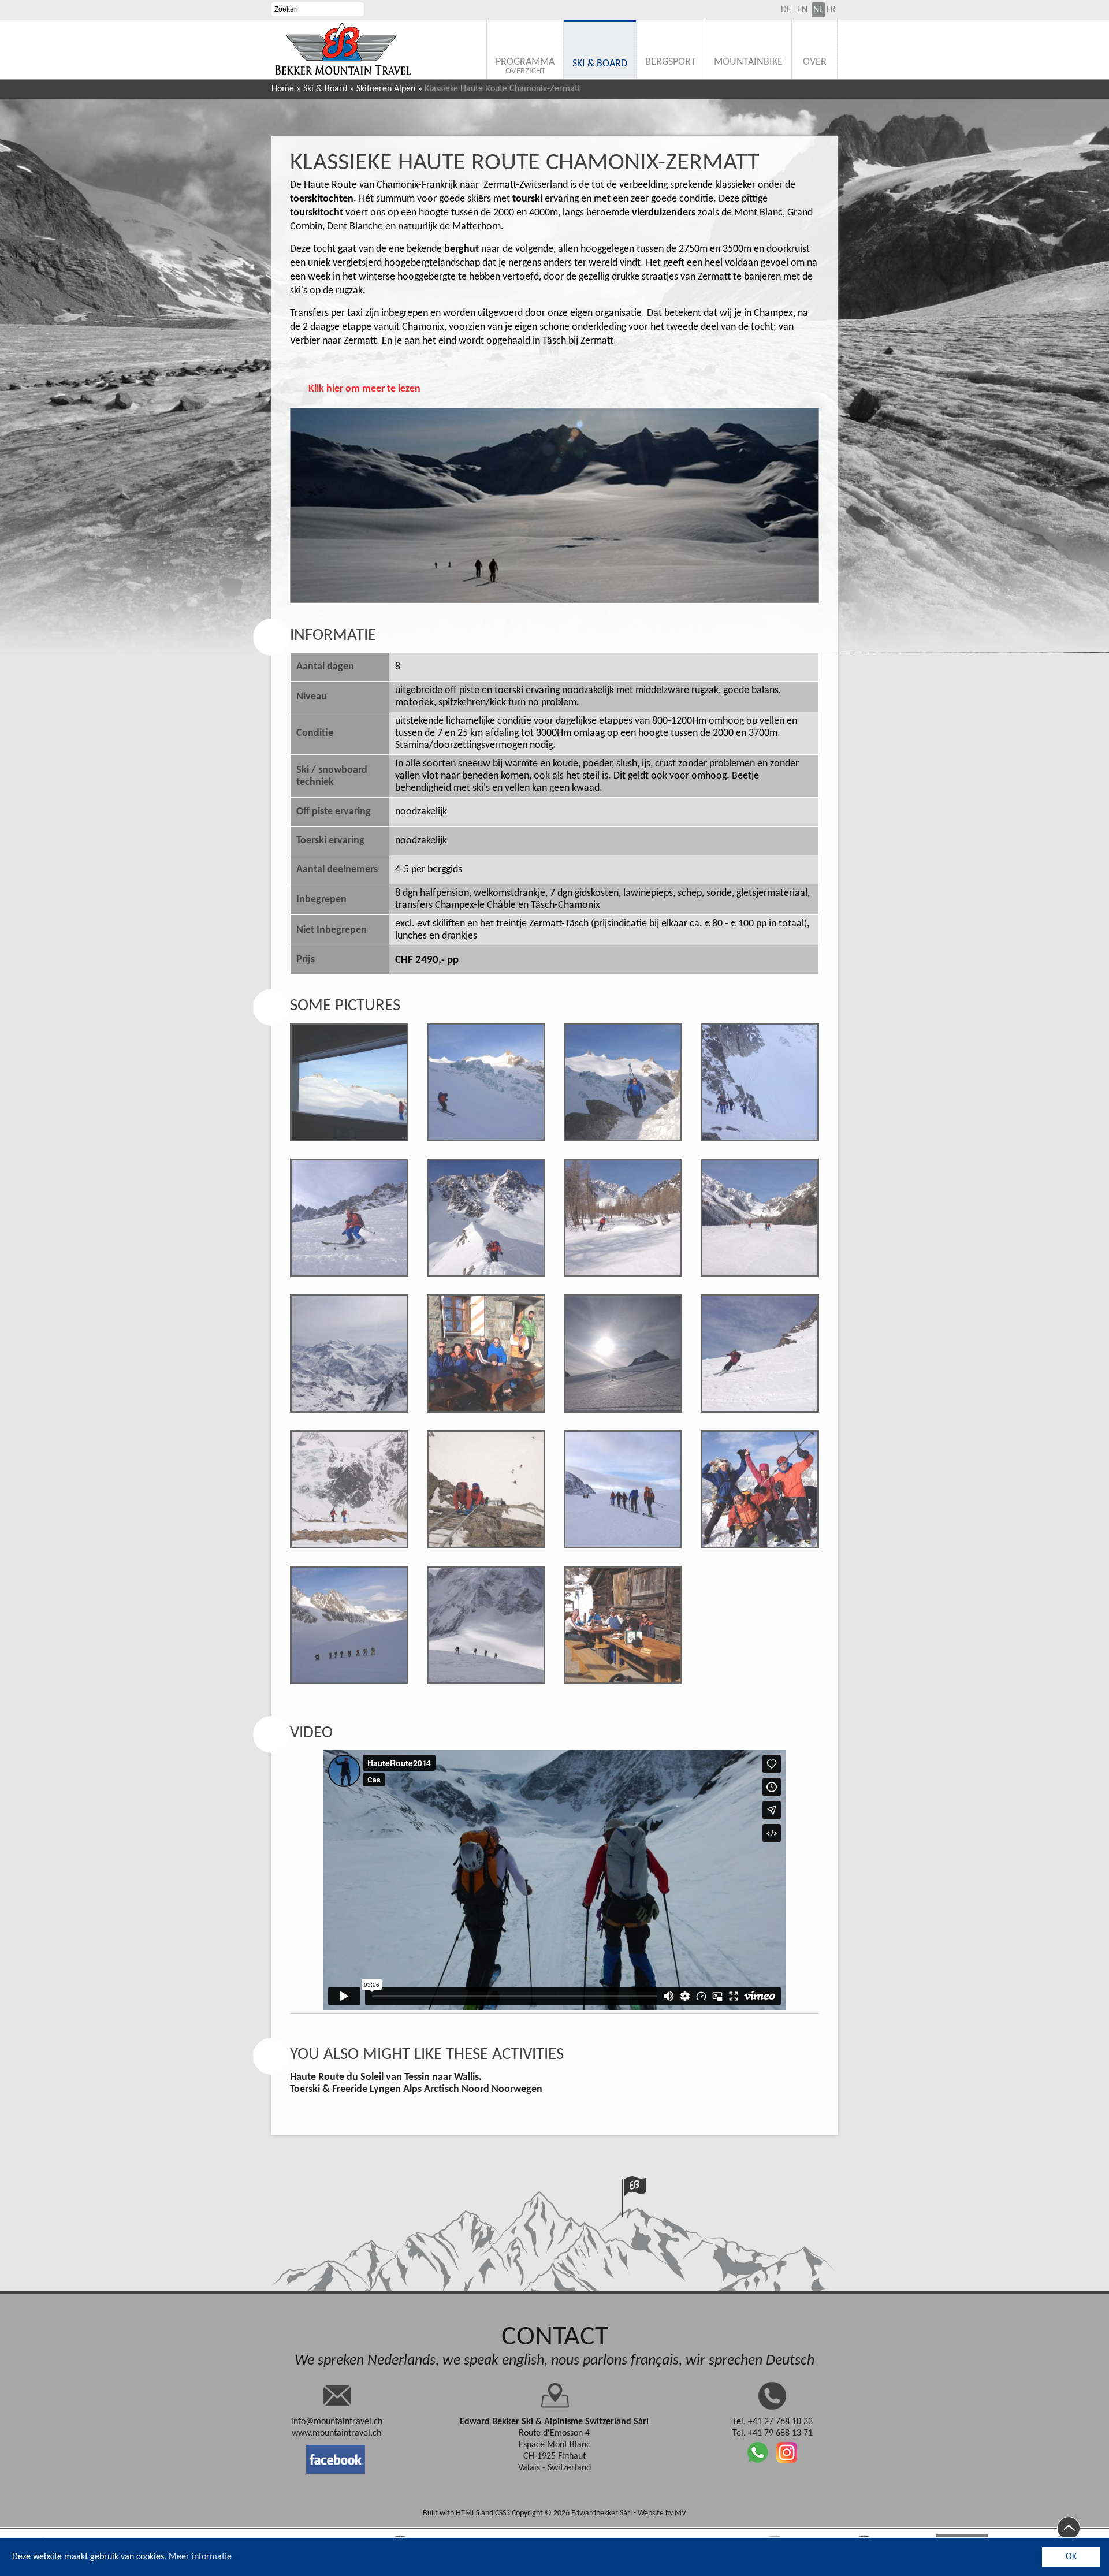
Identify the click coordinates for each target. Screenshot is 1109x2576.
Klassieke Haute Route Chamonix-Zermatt (524, 163)
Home (283, 89)
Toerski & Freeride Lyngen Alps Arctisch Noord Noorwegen (416, 2089)
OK (1071, 2557)
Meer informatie (200, 2557)
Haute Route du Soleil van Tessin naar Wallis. (386, 2077)
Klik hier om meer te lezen (364, 389)
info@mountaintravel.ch (337, 2422)
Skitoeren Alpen (386, 89)
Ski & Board (325, 89)
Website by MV (662, 2513)
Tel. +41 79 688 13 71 (773, 2433)
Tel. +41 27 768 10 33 (773, 2422)
